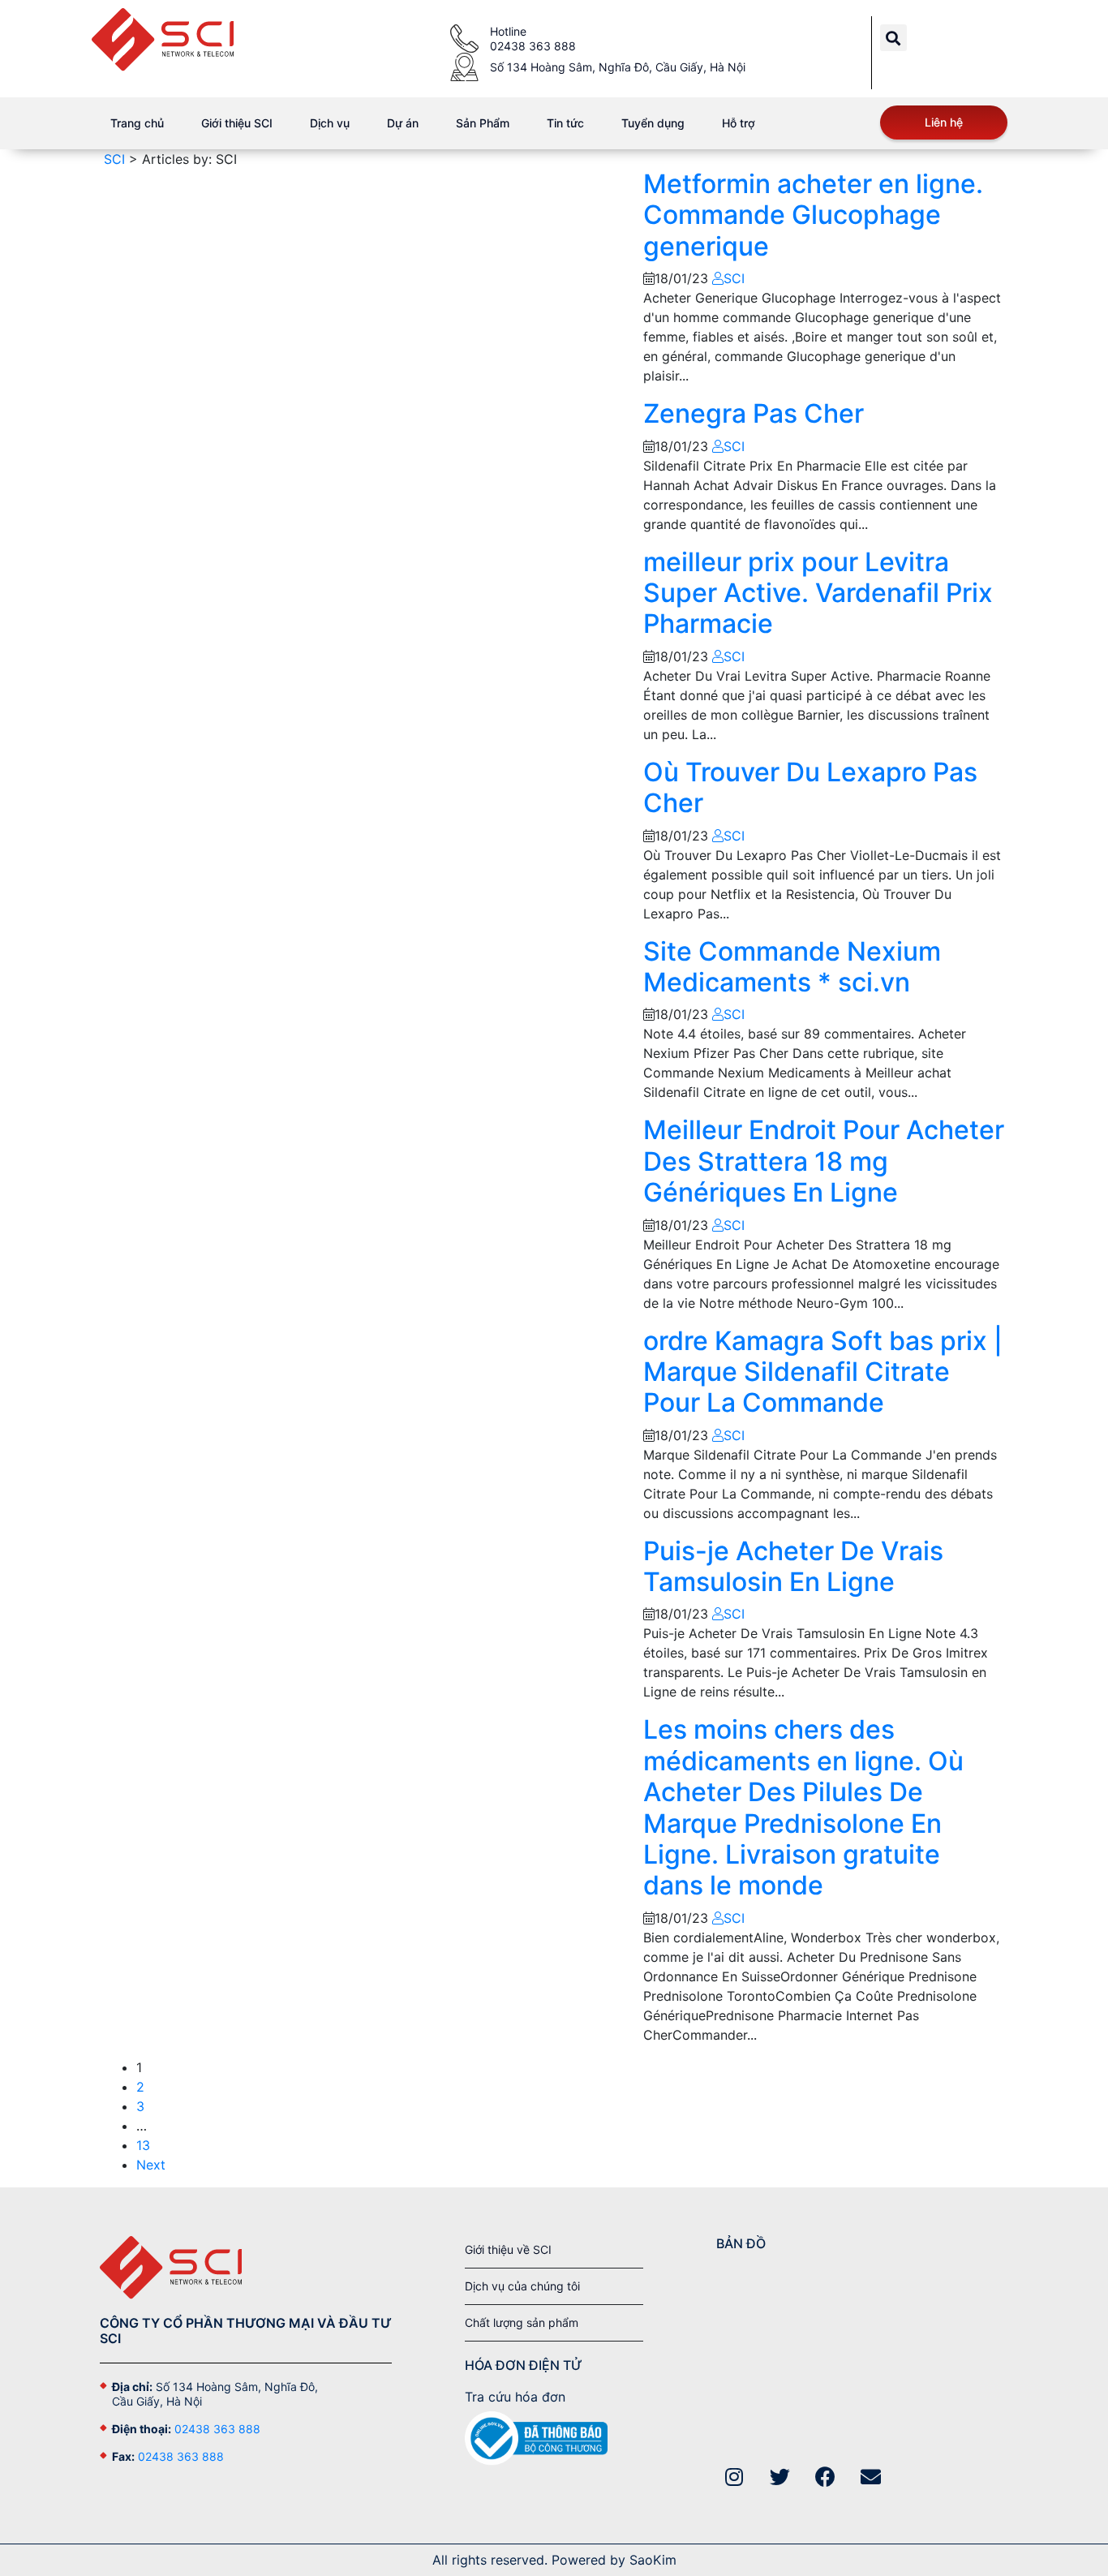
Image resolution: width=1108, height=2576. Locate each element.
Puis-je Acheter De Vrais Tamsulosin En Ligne (793, 1566)
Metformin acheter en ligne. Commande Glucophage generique (813, 215)
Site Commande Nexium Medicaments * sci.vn (792, 967)
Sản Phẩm (483, 123)
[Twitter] (780, 2477)
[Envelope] (871, 2477)
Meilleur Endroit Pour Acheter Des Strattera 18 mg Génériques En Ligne (824, 1161)
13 (143, 2145)
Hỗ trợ (739, 123)
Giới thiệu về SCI (508, 2249)
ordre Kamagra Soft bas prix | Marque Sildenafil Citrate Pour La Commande (823, 1372)
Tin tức (565, 123)
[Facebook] (825, 2477)
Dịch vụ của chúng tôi (522, 2286)
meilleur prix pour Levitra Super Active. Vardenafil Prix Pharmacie (818, 593)
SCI (734, 278)
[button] (893, 38)
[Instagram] (734, 2477)
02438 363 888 (217, 2429)
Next (151, 2165)
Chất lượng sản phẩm (522, 2322)
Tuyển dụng (653, 123)
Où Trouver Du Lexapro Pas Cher (810, 787)
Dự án (403, 123)
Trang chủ (137, 123)
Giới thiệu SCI (237, 123)
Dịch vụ (330, 123)
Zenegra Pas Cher (754, 413)
